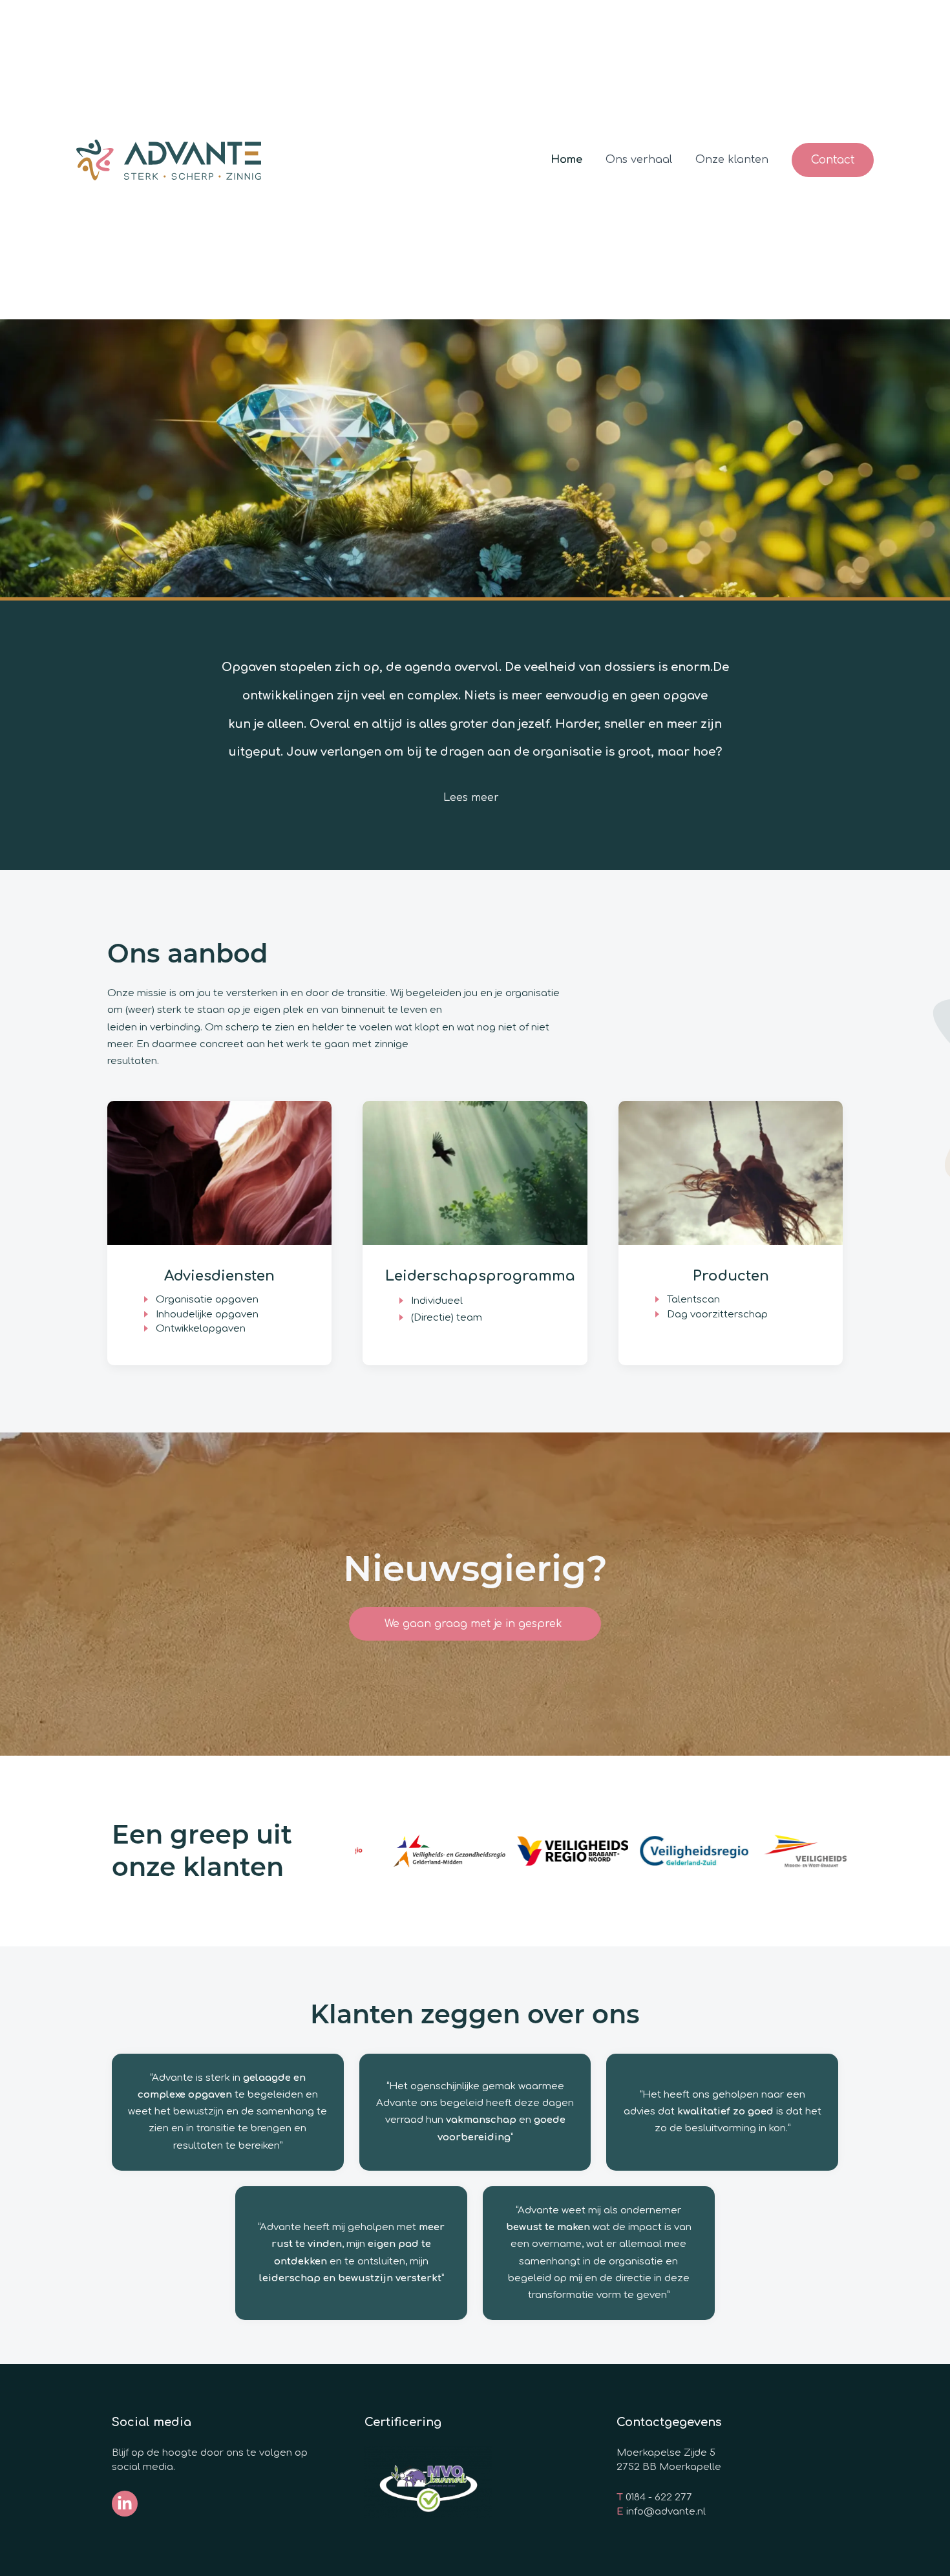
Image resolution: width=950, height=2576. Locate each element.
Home (566, 160)
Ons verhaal (639, 160)
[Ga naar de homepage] (169, 160)
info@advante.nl (666, 2512)
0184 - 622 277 (659, 2497)
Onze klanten (732, 160)
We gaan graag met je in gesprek (475, 1624)
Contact (833, 160)
